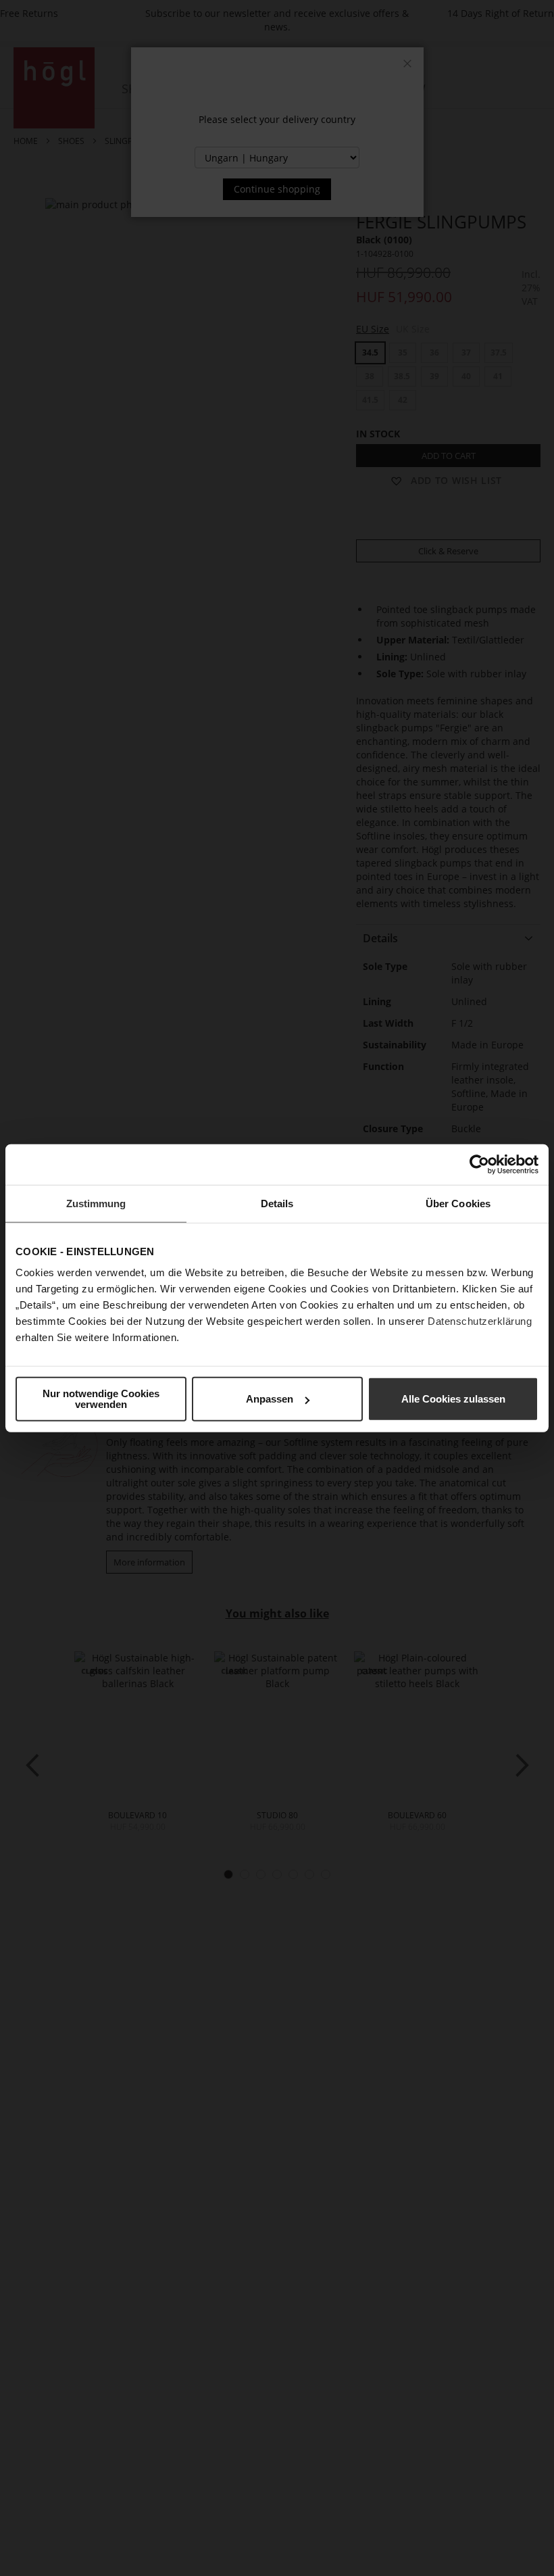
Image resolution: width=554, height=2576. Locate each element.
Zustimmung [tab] (96, 1203)
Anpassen (270, 1399)
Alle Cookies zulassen (453, 1399)
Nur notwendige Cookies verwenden (101, 1399)
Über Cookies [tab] (458, 1203)
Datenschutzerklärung (480, 1321)
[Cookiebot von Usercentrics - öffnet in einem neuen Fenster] (479, 1164)
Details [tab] (277, 1203)
